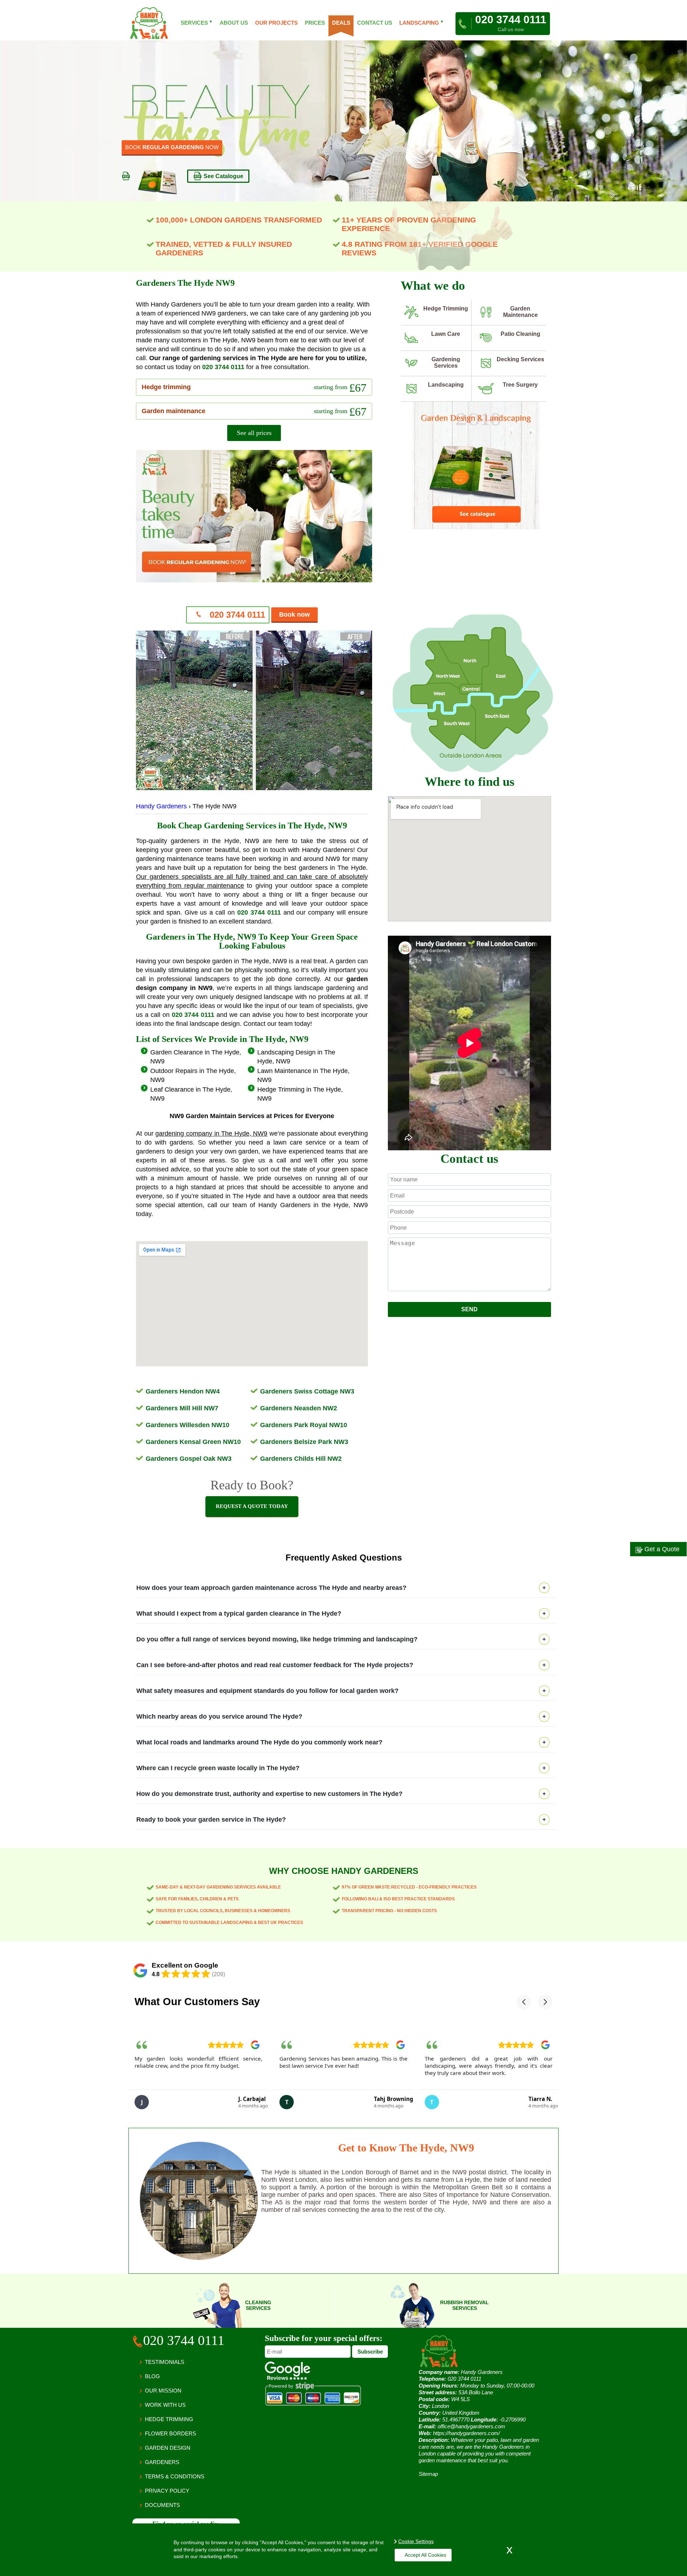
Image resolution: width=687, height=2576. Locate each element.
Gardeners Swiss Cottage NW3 (307, 1391)
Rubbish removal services (464, 2305)
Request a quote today (252, 1506)
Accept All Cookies (425, 2555)
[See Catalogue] (476, 528)
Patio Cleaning (520, 334)
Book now (294, 614)
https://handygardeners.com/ (466, 2433)
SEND (469, 1309)
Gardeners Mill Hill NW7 (182, 1408)
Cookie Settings (416, 2541)
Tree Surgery (520, 385)
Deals (341, 23)
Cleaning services (258, 2305)
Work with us (165, 2405)
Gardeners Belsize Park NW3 (304, 1442)
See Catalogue (223, 174)
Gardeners (162, 2462)
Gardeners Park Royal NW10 (304, 1425)
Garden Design (168, 2448)
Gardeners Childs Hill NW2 (301, 1459)
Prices (315, 23)
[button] (524, 2002)
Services (197, 23)
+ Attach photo (470, 1298)
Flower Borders (170, 2433)
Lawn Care (446, 334)
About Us (234, 23)
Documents (162, 2505)
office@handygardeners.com (471, 2426)
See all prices (254, 433)
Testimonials (165, 2362)
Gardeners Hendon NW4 (183, 1391)
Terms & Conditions (175, 2476)
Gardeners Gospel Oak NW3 (189, 1459)
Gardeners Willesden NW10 (187, 1425)
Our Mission (163, 2391)
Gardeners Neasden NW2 (299, 1408)
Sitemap (428, 2474)
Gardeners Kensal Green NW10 (193, 1442)
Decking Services (520, 359)
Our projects (276, 23)
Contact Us (375, 23)
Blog (152, 2376)
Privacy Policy (167, 2491)
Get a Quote (661, 1549)
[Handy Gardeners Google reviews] (288, 2378)
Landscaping (446, 385)
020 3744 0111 (223, 367)
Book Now (140, 145)
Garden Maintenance (520, 312)
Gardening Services (446, 363)
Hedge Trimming (446, 308)
